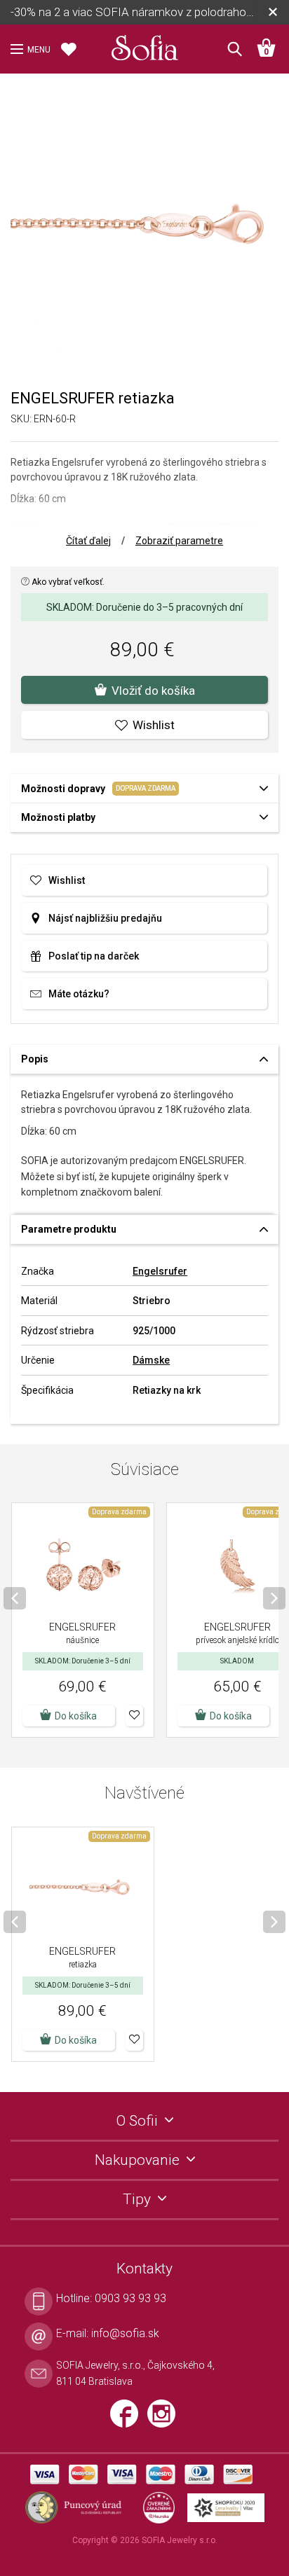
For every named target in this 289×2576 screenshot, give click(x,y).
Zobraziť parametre (179, 541)
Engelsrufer (160, 1271)
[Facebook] (129, 2420)
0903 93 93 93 (130, 2298)
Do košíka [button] (76, 1716)
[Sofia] (144, 45)
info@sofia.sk (125, 2333)
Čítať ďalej (88, 541)
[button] (134, 1716)
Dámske (151, 1360)
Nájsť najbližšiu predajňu (105, 918)
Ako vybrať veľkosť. (67, 582)
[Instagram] (165, 2420)
